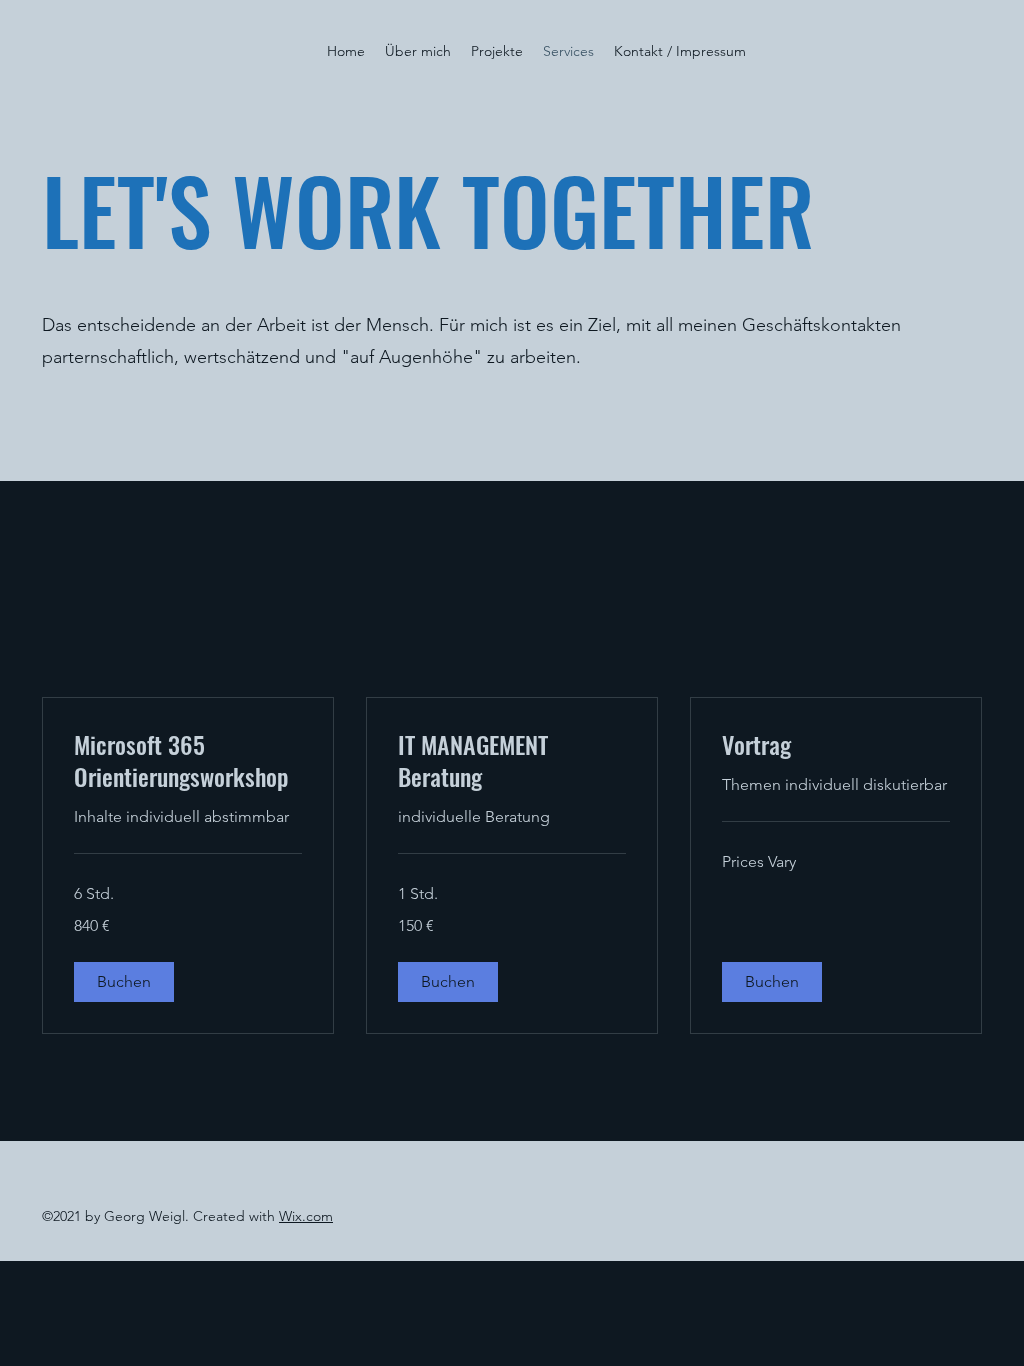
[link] (188, 761)
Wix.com (306, 1216)
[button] (124, 982)
